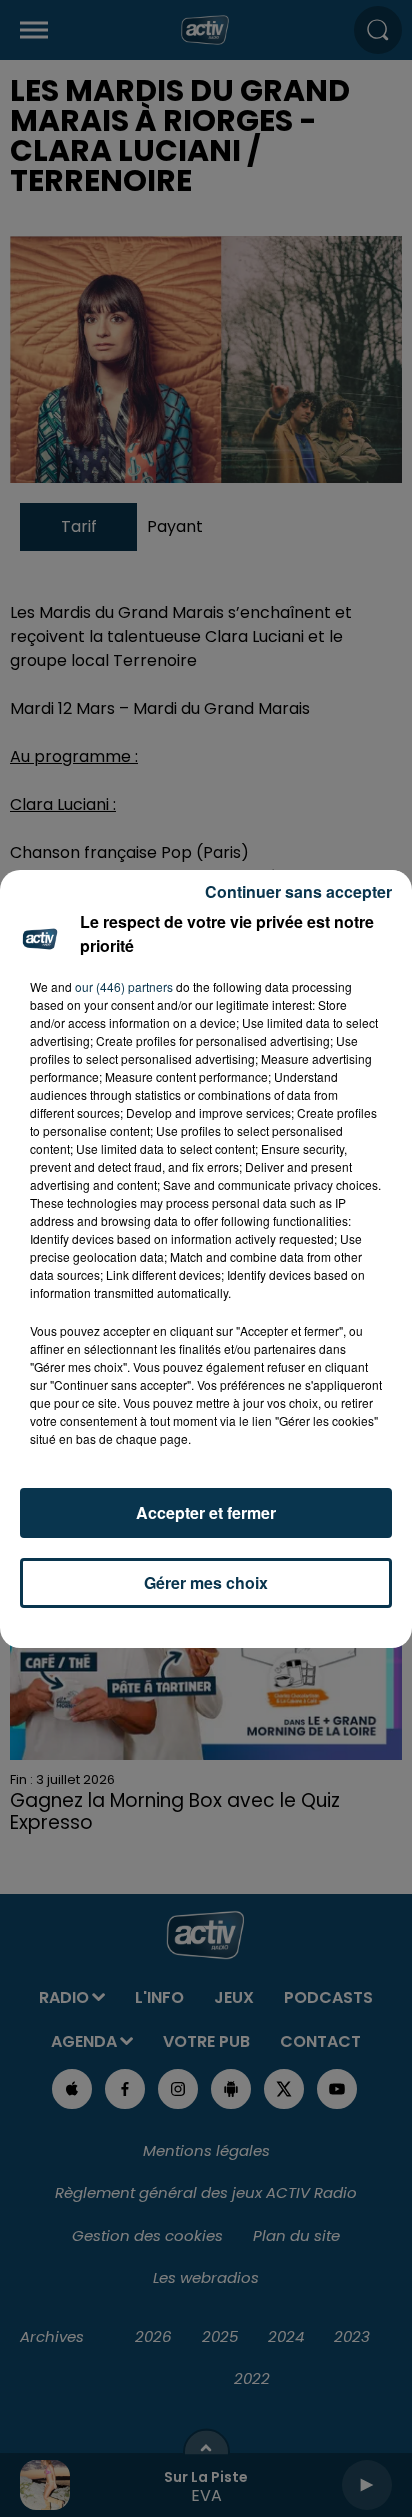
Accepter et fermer (206, 1512)
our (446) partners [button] (124, 986)
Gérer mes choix (206, 1582)
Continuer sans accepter (298, 891)
